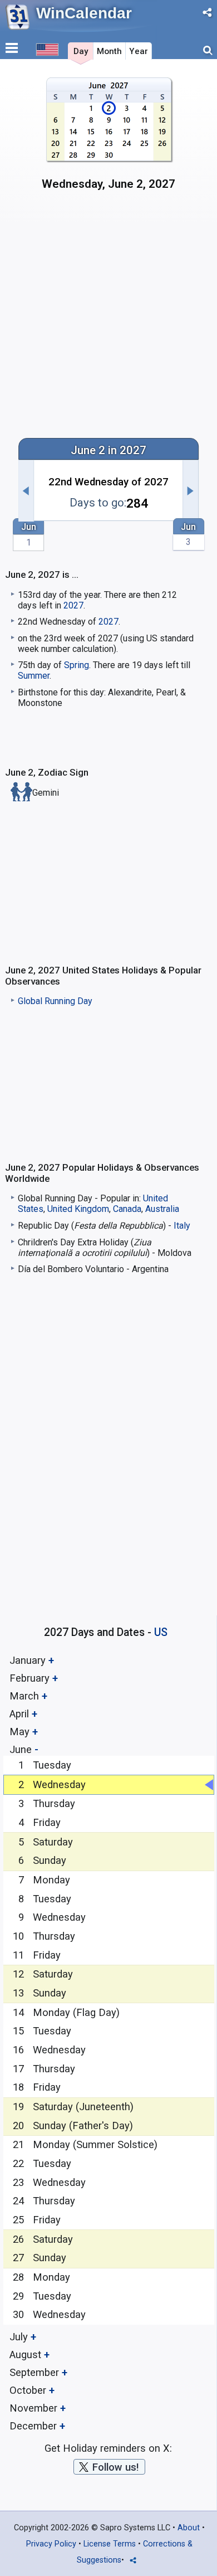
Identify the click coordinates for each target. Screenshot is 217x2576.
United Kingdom (78, 1209)
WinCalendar (84, 13)
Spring (77, 665)
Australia (162, 1209)
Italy (182, 1226)
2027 (73, 605)
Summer (34, 676)
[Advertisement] (108, 313)
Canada (127, 1209)
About (189, 2528)
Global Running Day (55, 1001)
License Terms (110, 2544)
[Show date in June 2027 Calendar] (109, 138)
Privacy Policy (51, 2544)
